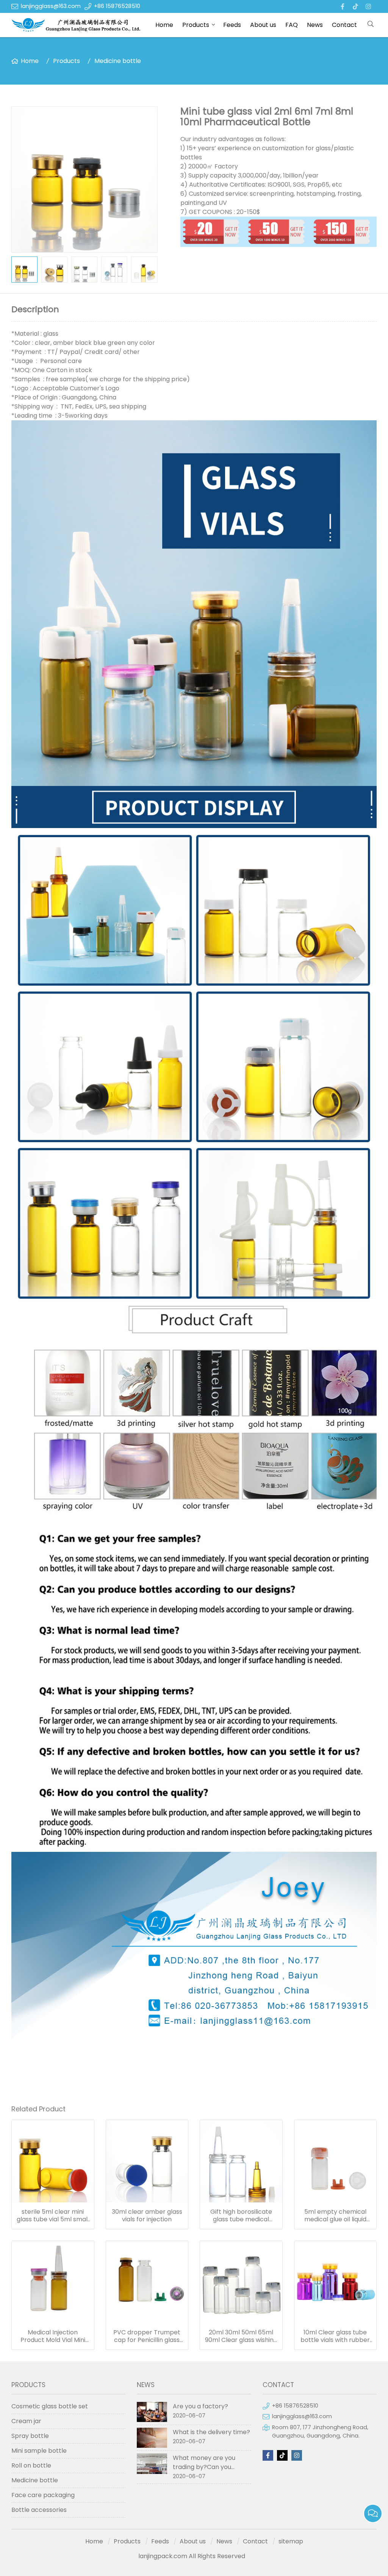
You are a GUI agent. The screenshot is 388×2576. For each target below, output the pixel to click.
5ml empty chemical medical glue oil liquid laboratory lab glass (335, 2216)
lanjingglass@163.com (51, 6)
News (315, 25)
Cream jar (26, 2421)
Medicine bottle (118, 61)
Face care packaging (43, 2495)
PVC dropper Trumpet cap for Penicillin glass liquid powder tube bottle (147, 2336)
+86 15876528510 (117, 6)
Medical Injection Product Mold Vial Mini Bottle (53, 2336)
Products (196, 25)
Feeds (232, 25)
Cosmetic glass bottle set (50, 2406)
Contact (344, 25)
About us (263, 25)
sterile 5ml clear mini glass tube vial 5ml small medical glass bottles (53, 2216)
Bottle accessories (39, 2510)
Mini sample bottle (39, 2451)
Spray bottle (30, 2436)
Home (164, 25)
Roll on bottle (31, 2465)
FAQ (292, 25)
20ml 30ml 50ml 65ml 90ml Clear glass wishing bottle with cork (241, 2336)
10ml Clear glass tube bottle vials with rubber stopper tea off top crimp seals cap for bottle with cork (335, 2336)
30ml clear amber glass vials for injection (147, 2216)
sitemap (291, 2541)
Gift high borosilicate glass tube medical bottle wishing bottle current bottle (241, 2216)
